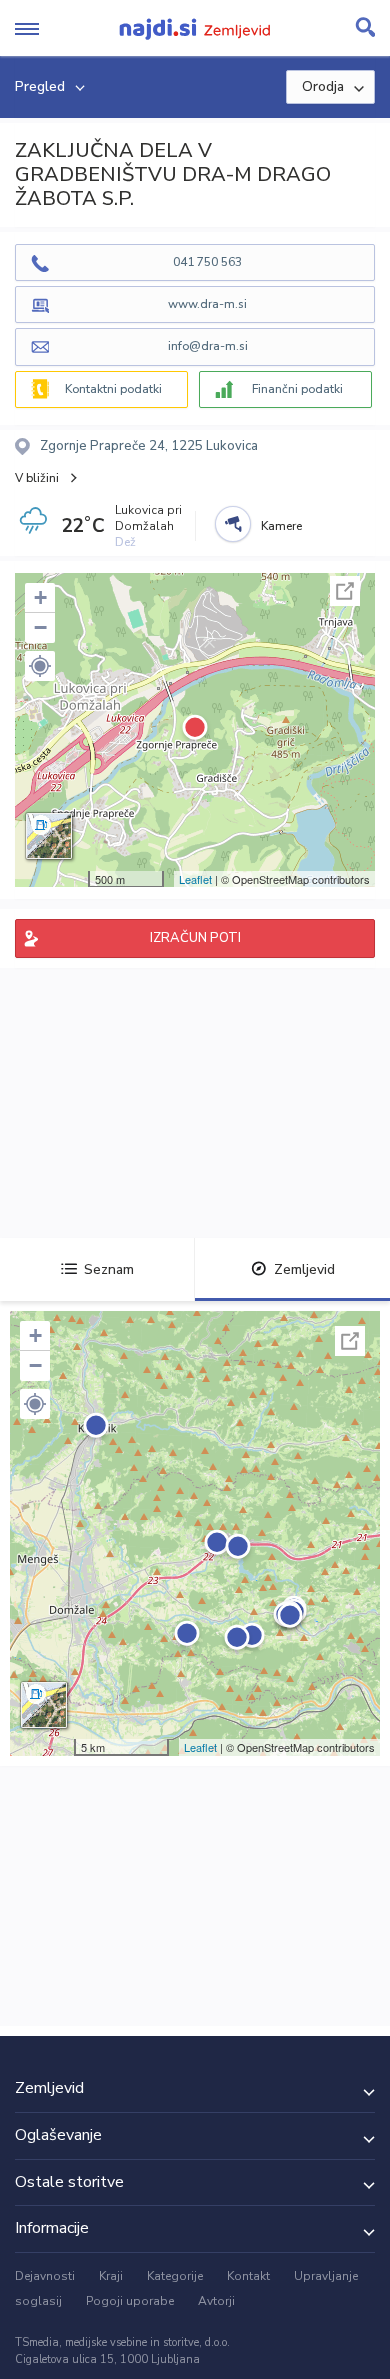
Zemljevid (304, 1269)
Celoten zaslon (345, 591)
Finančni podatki (297, 389)
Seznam (109, 1269)
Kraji (111, 2276)
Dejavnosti (45, 2276)
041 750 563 (207, 262)
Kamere (281, 526)
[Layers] (49, 836)
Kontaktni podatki (113, 389)
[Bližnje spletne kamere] (233, 524)
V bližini (37, 478)
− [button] (40, 627)
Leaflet (195, 879)
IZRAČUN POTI (195, 938)
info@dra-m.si (208, 346)
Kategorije (175, 2276)
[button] (40, 666)
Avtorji (216, 2301)
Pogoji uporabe (130, 2301)
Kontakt (248, 2276)
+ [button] (40, 597)
